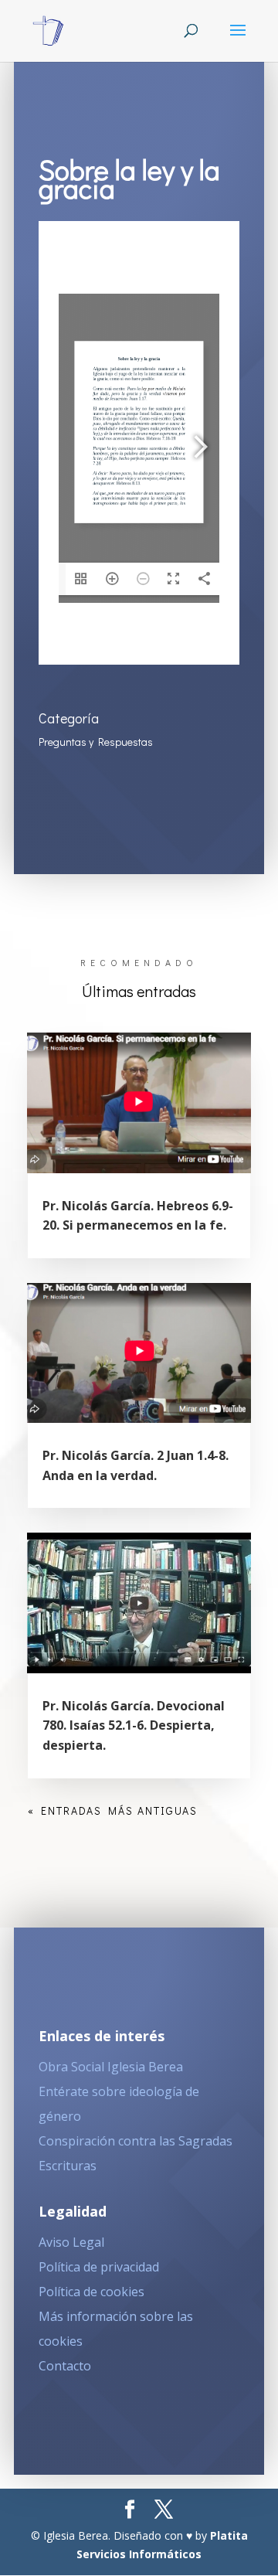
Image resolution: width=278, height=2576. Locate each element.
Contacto (65, 2366)
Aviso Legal (71, 2242)
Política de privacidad (99, 2267)
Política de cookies (92, 2292)
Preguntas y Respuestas (96, 742)
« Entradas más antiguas (113, 1810)
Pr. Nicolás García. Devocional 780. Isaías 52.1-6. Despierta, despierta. (134, 1725)
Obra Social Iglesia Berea (111, 2067)
